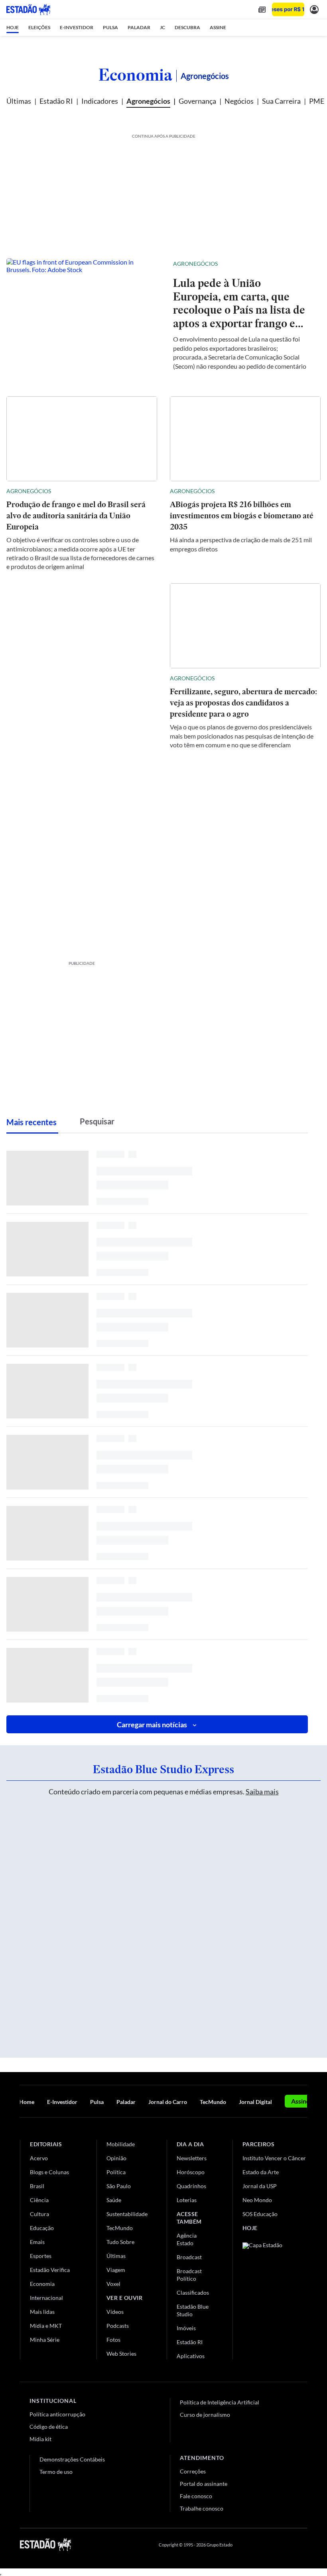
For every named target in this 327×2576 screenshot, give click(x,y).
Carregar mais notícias (152, 1725)
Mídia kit (40, 2439)
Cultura (39, 2214)
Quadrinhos (191, 2186)
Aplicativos (191, 2356)
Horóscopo (191, 2172)
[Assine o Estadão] (288, 9)
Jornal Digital (255, 2102)
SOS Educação (260, 2214)
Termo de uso (56, 2472)
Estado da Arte (261, 2172)
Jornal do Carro (168, 2102)
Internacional (46, 2298)
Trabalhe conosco (202, 2508)
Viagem (116, 2270)
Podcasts (118, 2326)
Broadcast (189, 2257)
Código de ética (49, 2427)
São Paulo (119, 2186)
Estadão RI (56, 101)
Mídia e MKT (46, 2326)
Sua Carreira (281, 101)
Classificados (193, 2293)
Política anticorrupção (57, 2414)
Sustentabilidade (127, 2214)
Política (116, 2172)
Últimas (19, 101)
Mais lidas (42, 2312)
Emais (37, 2242)
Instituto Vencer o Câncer (274, 2158)
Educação (42, 2228)
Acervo (39, 2158)
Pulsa (97, 2102)
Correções (193, 2471)
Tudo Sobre (120, 2242)
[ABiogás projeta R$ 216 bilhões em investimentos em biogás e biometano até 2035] (245, 439)
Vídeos (115, 2312)
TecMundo (213, 2102)
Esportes (41, 2256)
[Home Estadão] (28, 10)
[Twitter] (265, 2544)
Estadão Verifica (50, 2270)
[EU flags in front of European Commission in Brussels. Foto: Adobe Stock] (83, 314)
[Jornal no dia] (275, 2296)
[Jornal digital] (262, 9)
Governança (197, 101)
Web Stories (121, 2354)
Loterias (187, 2200)
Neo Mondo (257, 2200)
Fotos (113, 2340)
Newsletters (192, 2158)
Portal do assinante (204, 2484)
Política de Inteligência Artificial (220, 2402)
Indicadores (100, 101)
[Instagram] (285, 2544)
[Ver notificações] (314, 9)
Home (27, 2102)
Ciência (39, 2200)
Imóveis (186, 2328)
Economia (135, 75)
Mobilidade (121, 2144)
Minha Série (45, 2340)
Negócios (239, 101)
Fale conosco (196, 2496)
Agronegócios (148, 101)
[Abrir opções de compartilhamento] (301, 264)
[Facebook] (246, 2544)
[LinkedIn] (303, 2544)
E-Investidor (62, 2102)
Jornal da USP (260, 2186)
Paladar (126, 2102)
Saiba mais (262, 1792)
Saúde (114, 2200)
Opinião (116, 2158)
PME (317, 101)
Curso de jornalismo (205, 2415)
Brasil (37, 2186)
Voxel (113, 2284)
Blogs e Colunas (49, 2172)
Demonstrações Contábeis (72, 2459)
